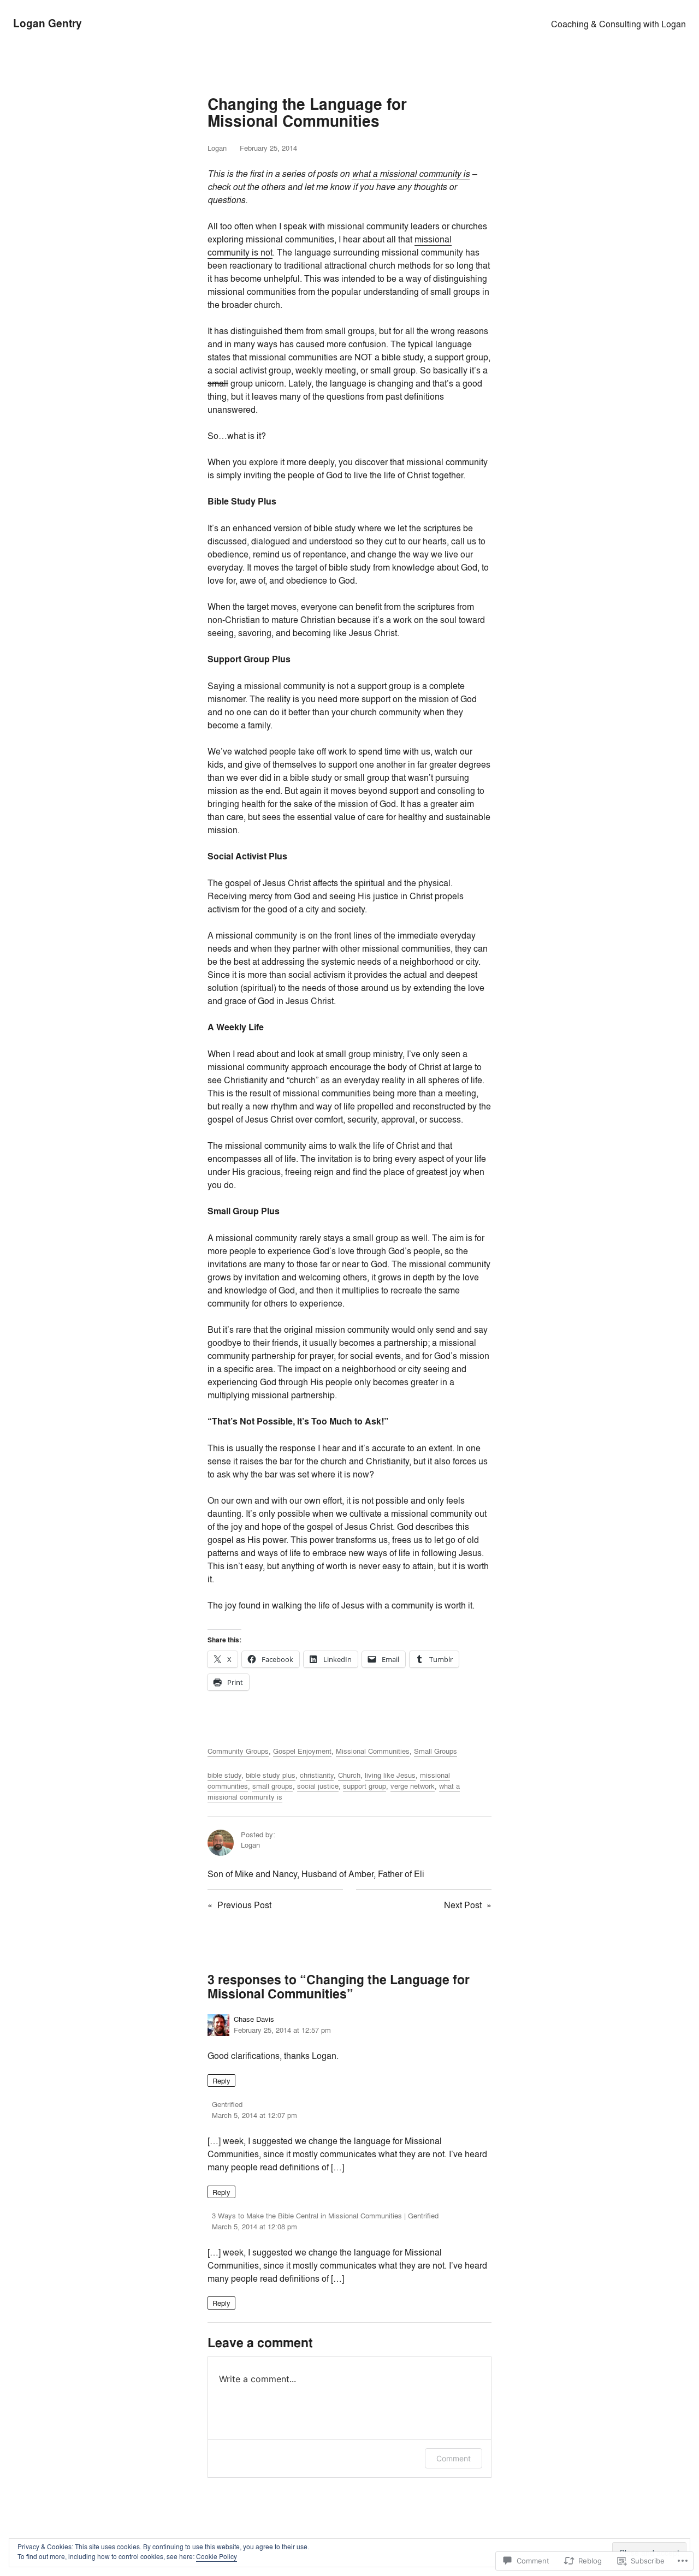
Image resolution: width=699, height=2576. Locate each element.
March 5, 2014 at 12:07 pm (254, 2115)
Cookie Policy (217, 2557)
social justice (318, 1786)
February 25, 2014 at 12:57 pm (282, 2030)
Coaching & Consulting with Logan (618, 24)
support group (365, 1786)
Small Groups (436, 1751)
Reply (221, 2080)
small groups (273, 1786)
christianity (317, 1775)
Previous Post (244, 1905)
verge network (413, 1786)
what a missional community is (411, 174)
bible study (224, 1775)
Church (349, 1775)
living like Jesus (390, 1775)
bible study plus (271, 1775)
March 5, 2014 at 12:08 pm (254, 2227)
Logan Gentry (48, 23)
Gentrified (227, 2104)
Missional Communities (373, 1751)
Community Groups (238, 1751)
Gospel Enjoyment (302, 1751)
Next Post (463, 1905)
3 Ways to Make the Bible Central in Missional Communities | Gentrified (325, 2216)
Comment (454, 2458)
